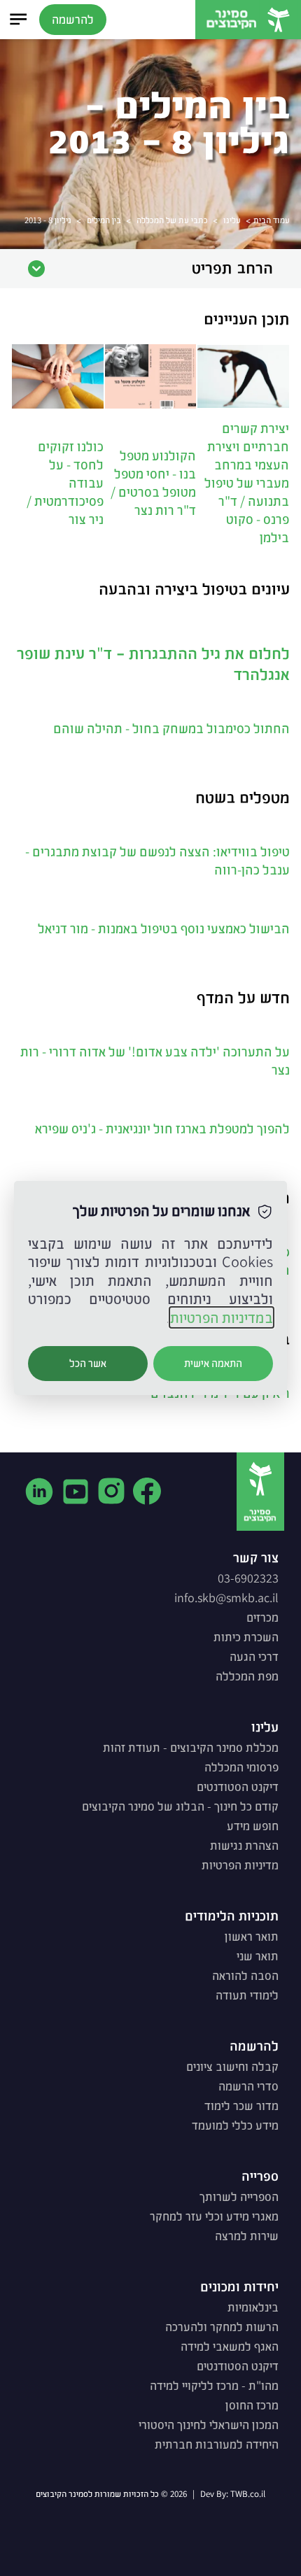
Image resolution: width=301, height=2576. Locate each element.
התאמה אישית (213, 1363)
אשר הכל (88, 1363)
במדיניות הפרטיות (222, 1317)
